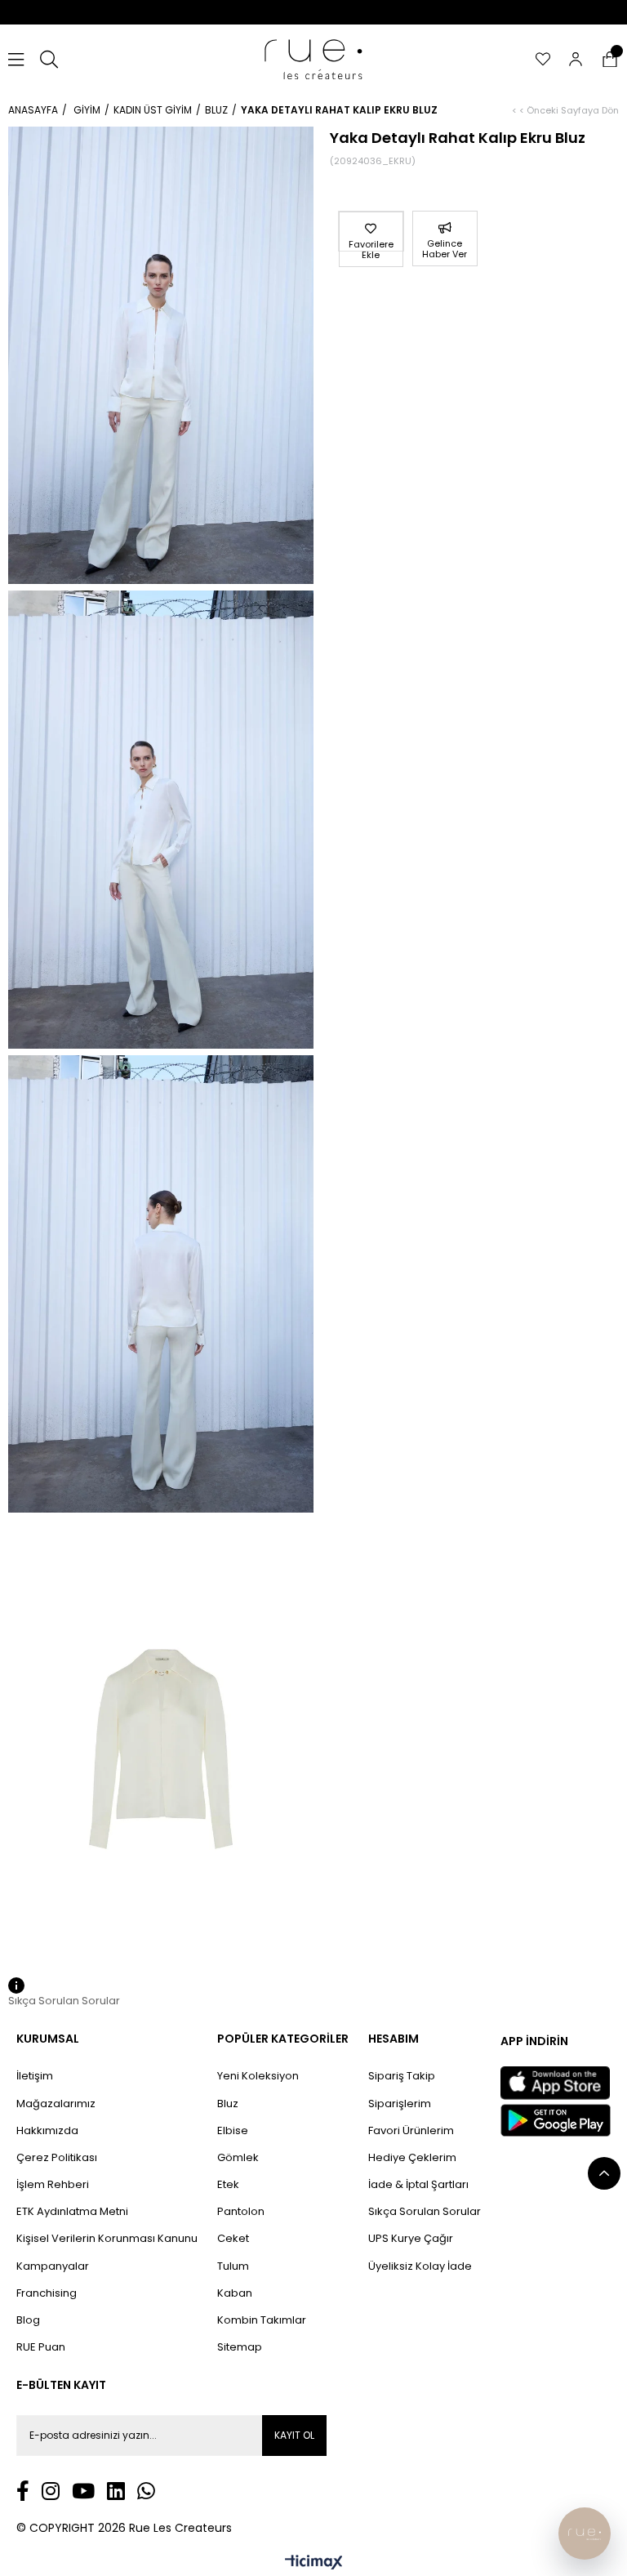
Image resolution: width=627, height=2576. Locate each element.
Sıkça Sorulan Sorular (425, 2212)
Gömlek (238, 2158)
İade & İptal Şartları (418, 2185)
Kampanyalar (53, 2266)
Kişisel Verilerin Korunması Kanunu (107, 2239)
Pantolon (241, 2212)
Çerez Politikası (57, 2158)
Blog (28, 2320)
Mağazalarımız (56, 2104)
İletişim (35, 2076)
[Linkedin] (116, 2491)
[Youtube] (83, 2491)
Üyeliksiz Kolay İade (420, 2266)
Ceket (233, 2239)
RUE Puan (41, 2347)
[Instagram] (51, 2491)
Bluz (228, 2104)
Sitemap (240, 2347)
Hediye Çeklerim (412, 2158)
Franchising (47, 2293)
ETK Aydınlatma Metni (72, 2212)
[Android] (556, 2120)
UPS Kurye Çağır (411, 2239)
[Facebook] (23, 2491)
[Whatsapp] (146, 2491)
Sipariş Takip (402, 2076)
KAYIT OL (294, 2435)
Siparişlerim (400, 2104)
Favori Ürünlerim (411, 2131)
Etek (228, 2185)
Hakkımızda (47, 2131)
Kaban (235, 2293)
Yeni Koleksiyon (258, 2076)
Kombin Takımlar (262, 2320)
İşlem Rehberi (53, 2185)
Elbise (233, 2131)
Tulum (233, 2266)
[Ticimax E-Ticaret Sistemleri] (314, 2563)
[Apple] (555, 2083)
